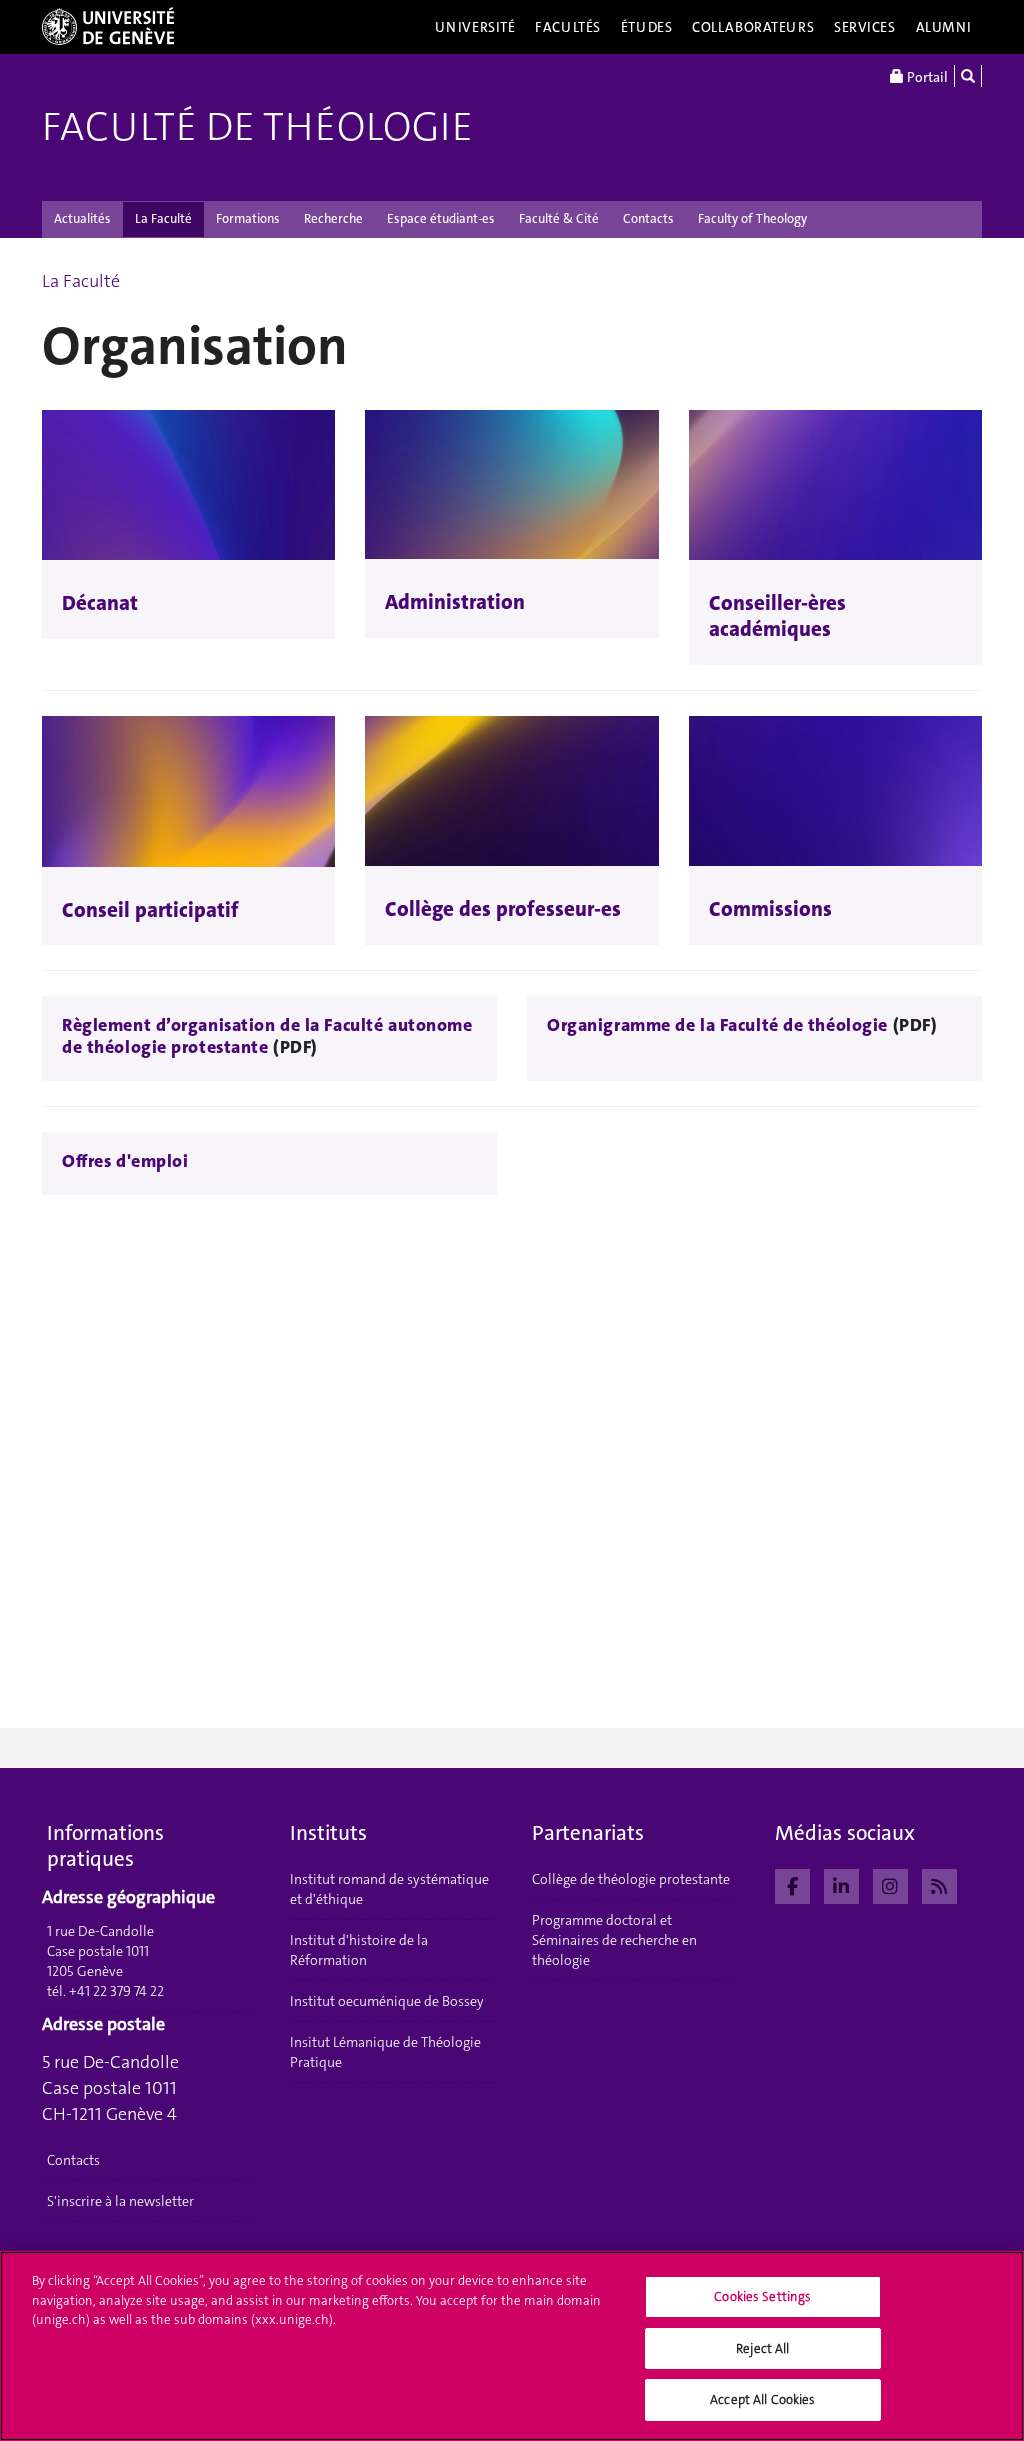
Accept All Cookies (762, 2399)
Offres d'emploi (125, 1161)
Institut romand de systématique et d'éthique (389, 1889)
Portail (926, 77)
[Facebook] (792, 1884)
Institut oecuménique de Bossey (387, 2001)
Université (475, 27)
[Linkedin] (841, 1884)
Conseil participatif (150, 910)
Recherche (333, 218)
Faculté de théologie (257, 127)
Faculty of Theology (752, 218)
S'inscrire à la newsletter (120, 2201)
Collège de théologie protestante (631, 1879)
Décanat (100, 603)
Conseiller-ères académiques (777, 616)
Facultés (568, 27)
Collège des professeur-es (503, 909)
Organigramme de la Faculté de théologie (720, 1025)
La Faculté (163, 218)
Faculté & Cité (559, 218)
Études (646, 27)
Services (865, 27)
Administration (455, 602)
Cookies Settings (762, 2296)
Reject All (762, 2348)
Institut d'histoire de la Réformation (359, 1950)
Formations (248, 218)
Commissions (770, 909)
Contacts (648, 218)
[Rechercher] (968, 76)
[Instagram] (890, 1884)
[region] (512, 2346)
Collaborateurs (753, 27)
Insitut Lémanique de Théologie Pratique (385, 2052)
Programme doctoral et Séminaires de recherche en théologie (614, 1940)
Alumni (944, 27)
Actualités (82, 218)
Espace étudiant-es (441, 218)
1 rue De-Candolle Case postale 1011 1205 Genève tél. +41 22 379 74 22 (105, 1961)
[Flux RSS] (939, 1884)
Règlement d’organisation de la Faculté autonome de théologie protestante (267, 1036)
